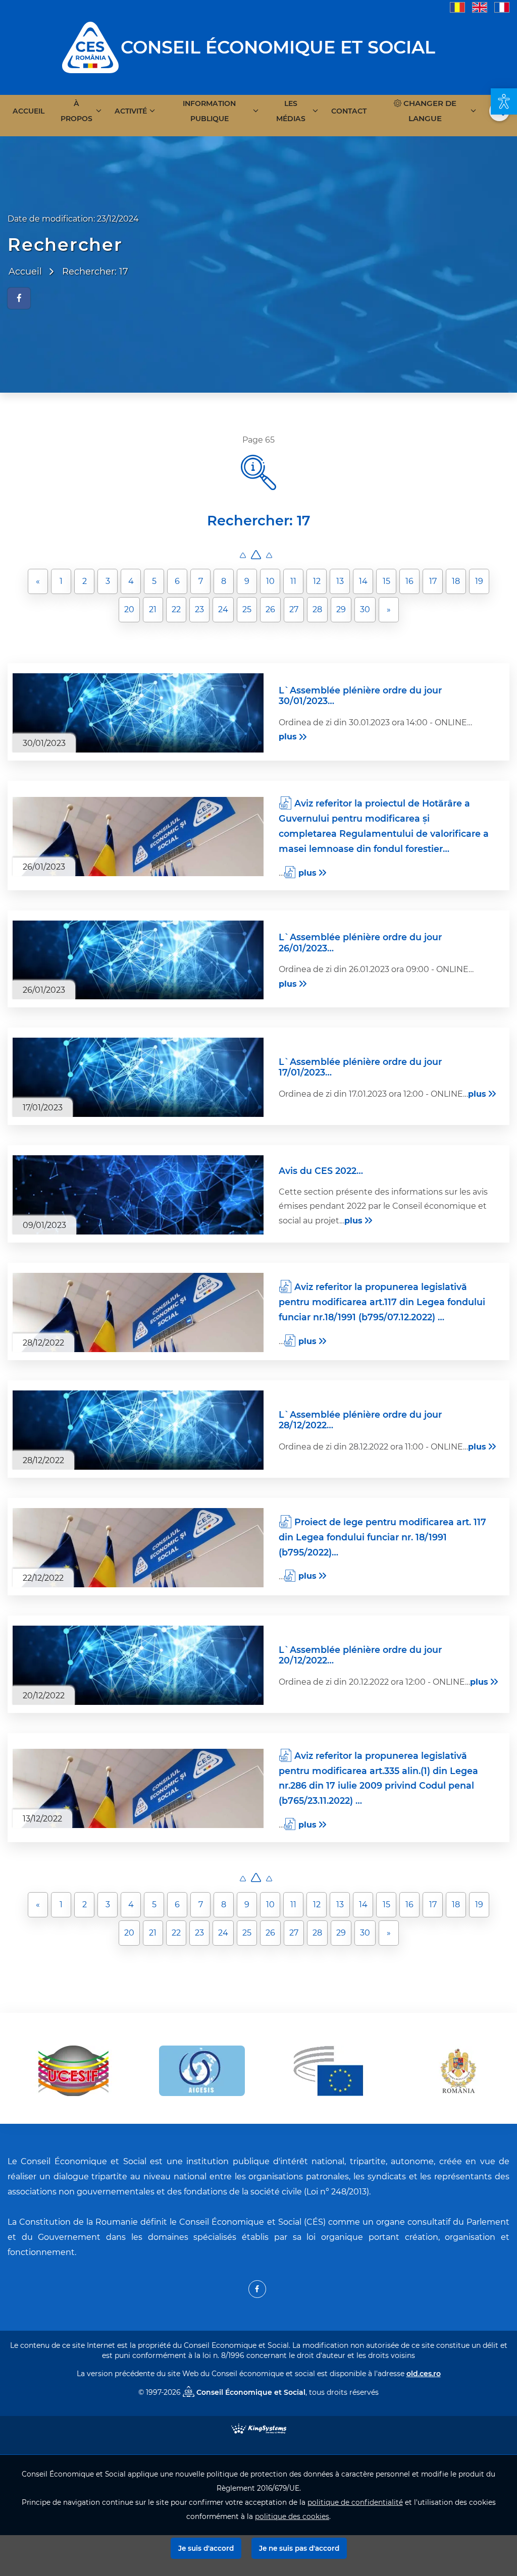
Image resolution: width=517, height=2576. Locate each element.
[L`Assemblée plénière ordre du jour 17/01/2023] (138, 1077)
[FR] (502, 7)
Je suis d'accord (206, 2548)
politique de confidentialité (355, 2502)
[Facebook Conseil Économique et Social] (257, 2289)
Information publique (209, 111)
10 (270, 581)
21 (153, 609)
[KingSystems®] (259, 2428)
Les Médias (291, 111)
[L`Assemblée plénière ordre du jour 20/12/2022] (138, 1665)
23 (199, 609)
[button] (504, 101)
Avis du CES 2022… (321, 1171)
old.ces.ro (424, 2374)
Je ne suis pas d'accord (299, 2548)
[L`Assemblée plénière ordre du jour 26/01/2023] (138, 960)
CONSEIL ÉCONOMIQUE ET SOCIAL (278, 47)
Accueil (29, 111)
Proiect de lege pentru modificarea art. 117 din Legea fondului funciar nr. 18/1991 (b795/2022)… (382, 1537)
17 (433, 581)
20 (129, 609)
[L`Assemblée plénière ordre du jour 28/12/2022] (138, 1430)
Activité (131, 111)
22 (176, 609)
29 (341, 609)
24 (223, 609)
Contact (349, 111)
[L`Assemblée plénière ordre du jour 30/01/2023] (138, 713)
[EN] (480, 7)
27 (294, 609)
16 (409, 581)
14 (363, 581)
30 (365, 609)
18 (456, 581)
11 (293, 581)
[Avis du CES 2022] (138, 1195)
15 (386, 581)
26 (270, 609)
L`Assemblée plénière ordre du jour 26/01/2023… (360, 942)
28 (317, 609)
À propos (76, 111)
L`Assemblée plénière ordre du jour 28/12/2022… (360, 1420)
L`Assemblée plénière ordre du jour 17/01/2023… (360, 1067)
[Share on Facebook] (19, 298)
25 (247, 609)
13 (340, 581)
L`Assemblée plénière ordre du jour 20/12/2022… (360, 1655)
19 (479, 581)
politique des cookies (292, 2516)
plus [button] (288, 737)
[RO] (457, 7)
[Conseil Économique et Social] (90, 47)
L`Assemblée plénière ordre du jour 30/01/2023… (360, 695)
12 (317, 581)
